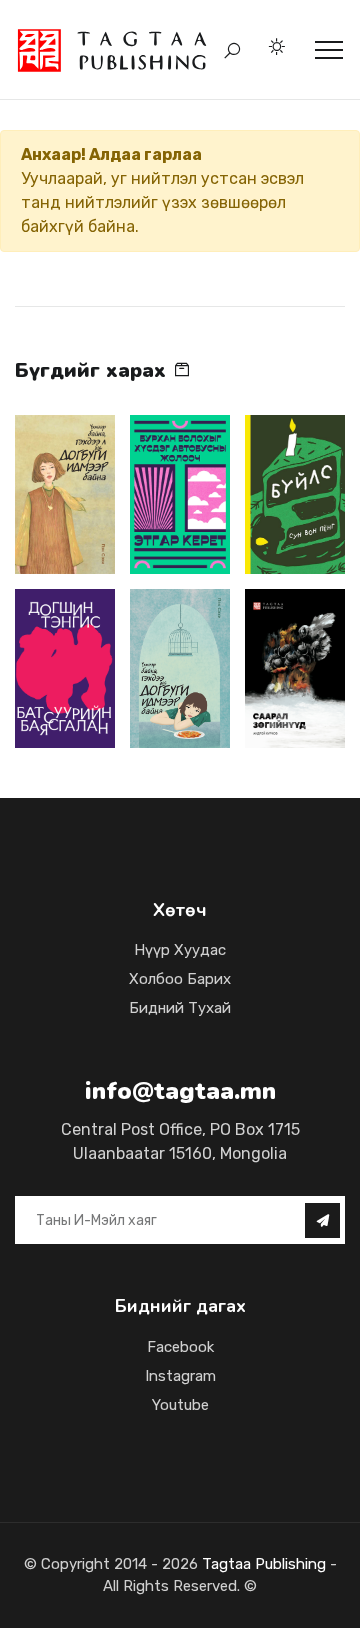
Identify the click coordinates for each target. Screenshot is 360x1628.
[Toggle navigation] (329, 50)
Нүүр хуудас (180, 950)
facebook (180, 1347)
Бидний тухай (180, 1008)
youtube (180, 1405)
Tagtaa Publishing (262, 1564)
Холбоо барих (180, 979)
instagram (180, 1376)
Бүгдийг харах (93, 370)
